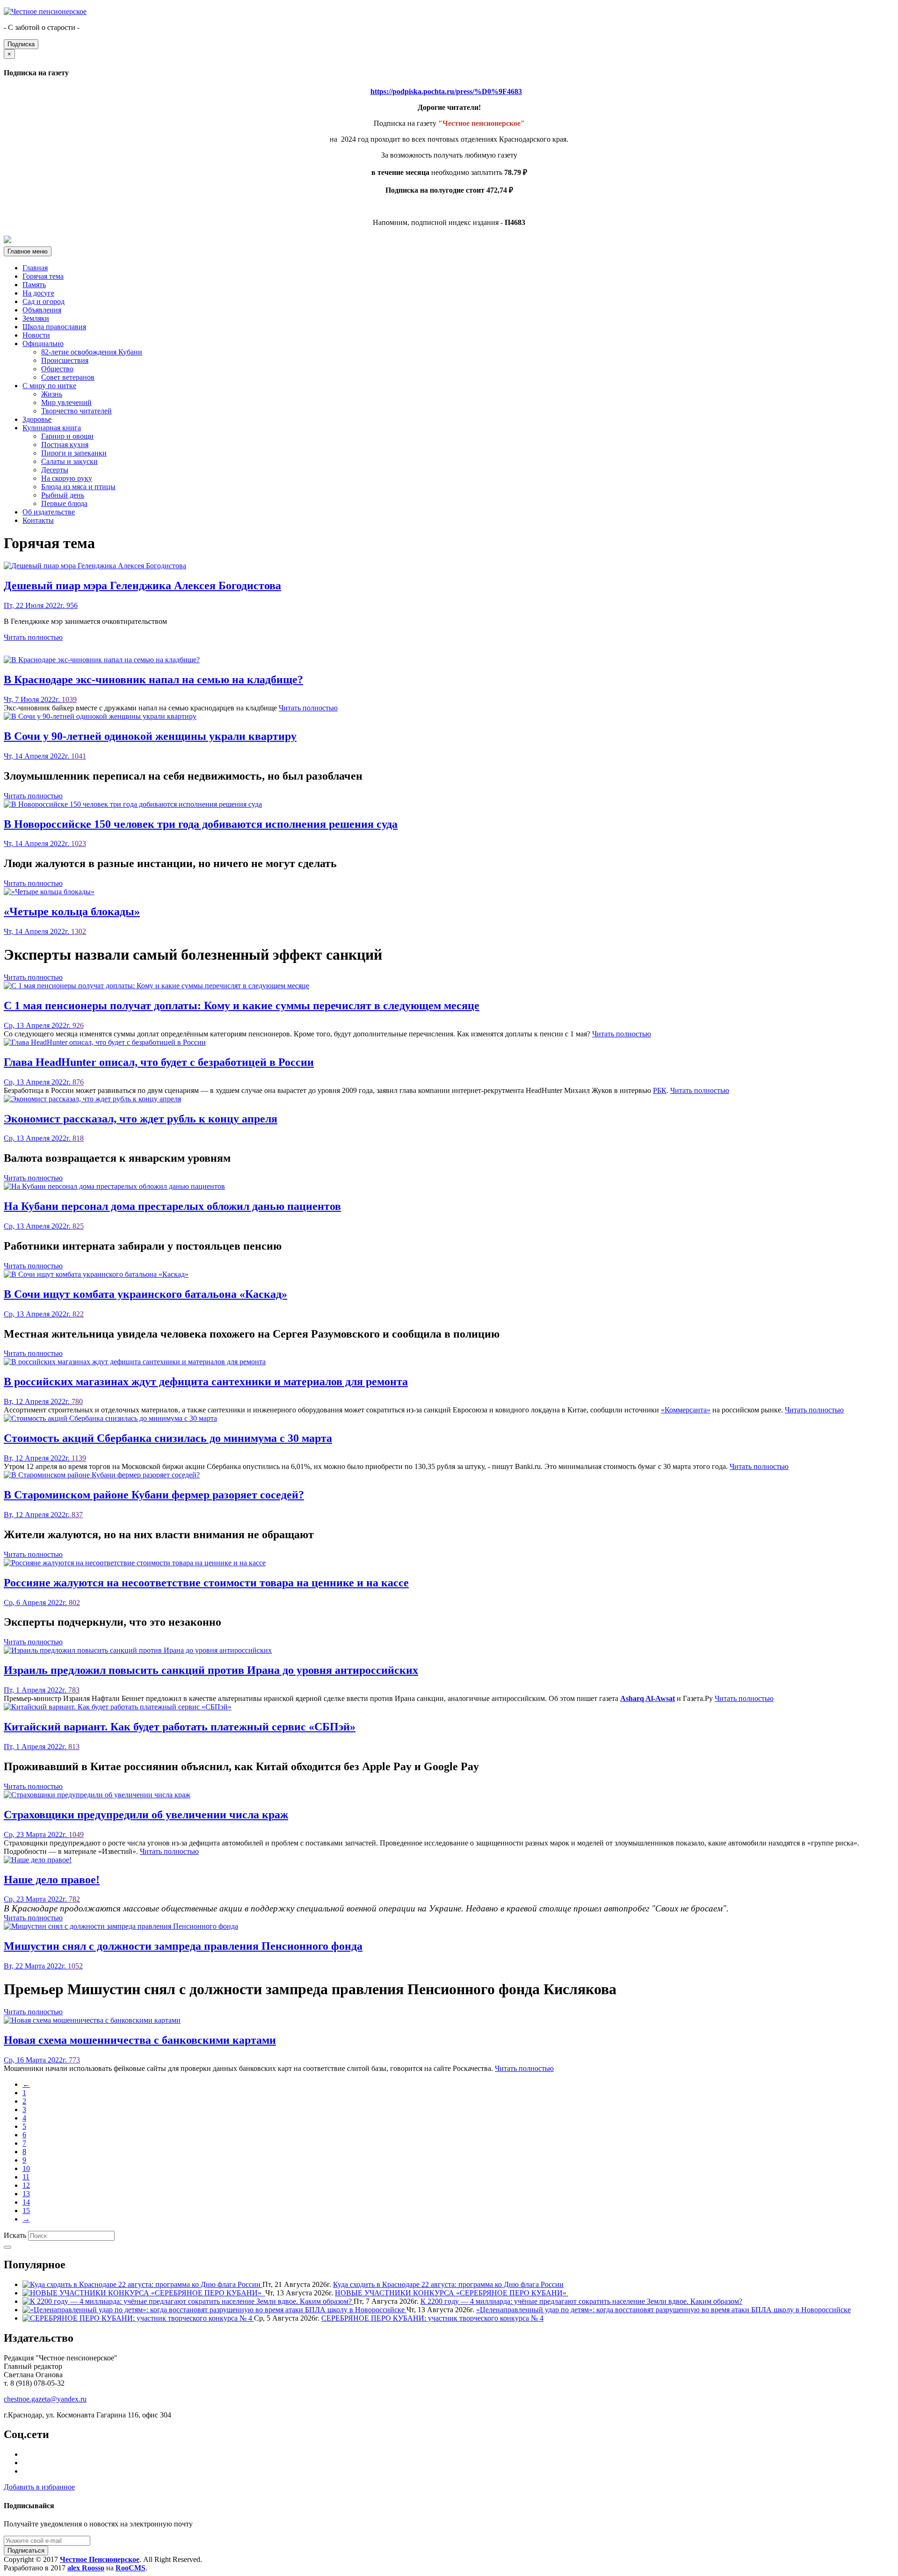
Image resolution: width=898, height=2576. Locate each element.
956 (72, 605)
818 (78, 1138)
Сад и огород (43, 301)
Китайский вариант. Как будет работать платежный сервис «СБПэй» (180, 1727)
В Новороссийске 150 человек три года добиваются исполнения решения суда (201, 824)
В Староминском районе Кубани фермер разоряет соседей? (154, 1495)
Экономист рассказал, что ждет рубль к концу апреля (141, 1119)
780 (77, 1401)
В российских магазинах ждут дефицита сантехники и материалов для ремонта (206, 1382)
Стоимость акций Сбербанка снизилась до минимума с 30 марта (168, 1438)
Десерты (55, 470)
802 (74, 1603)
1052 (75, 1966)
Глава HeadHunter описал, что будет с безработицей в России (159, 1062)
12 (26, 2185)
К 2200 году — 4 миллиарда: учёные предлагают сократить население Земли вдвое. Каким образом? (581, 2301)
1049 (76, 1834)
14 (26, 2202)
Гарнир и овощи (67, 436)
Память (34, 285)
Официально (43, 344)
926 (78, 1025)
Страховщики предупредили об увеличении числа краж (146, 1815)
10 (26, 2168)
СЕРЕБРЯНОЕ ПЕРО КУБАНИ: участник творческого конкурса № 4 (432, 2318)
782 (74, 1899)
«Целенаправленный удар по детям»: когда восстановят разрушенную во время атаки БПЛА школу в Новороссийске (663, 2310)
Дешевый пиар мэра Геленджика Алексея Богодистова (142, 586)
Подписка (21, 44)
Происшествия (65, 360)
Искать (15, 2235)
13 (26, 2194)
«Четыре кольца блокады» (72, 912)
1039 (69, 699)
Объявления (42, 310)
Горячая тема (43, 276)
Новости (36, 335)
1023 (79, 843)
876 (78, 1082)
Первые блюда (64, 503)
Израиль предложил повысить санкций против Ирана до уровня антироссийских (211, 1670)
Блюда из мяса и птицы (78, 487)
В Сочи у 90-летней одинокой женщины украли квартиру (150, 736)
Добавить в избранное (39, 2487)
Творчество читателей (76, 411)
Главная (35, 268)
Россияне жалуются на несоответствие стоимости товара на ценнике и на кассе (206, 1583)
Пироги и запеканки (74, 453)
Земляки (36, 318)
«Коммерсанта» (686, 1410)
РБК (660, 1090)
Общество (57, 369)
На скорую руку (67, 478)
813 (74, 1747)
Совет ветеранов (68, 377)
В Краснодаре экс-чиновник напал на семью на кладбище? (153, 680)
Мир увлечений (66, 402)
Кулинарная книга (52, 428)
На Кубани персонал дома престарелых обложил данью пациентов (172, 1206)
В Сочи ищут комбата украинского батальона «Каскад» (145, 1294)
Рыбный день (63, 495)
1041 (79, 756)
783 (74, 1690)
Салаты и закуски (69, 461)
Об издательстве (49, 512)
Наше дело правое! (52, 1880)
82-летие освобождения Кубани (92, 352)
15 (26, 2211)
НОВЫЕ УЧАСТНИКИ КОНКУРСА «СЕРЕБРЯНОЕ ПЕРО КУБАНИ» (452, 2293)
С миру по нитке (49, 386)
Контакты (38, 520)
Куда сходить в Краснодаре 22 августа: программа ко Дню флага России (448, 2284)
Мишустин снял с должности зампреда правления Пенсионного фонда (183, 1946)
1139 (79, 1458)
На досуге (38, 293)
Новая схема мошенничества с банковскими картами (140, 2040)
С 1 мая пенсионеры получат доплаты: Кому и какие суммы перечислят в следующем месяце (242, 1006)
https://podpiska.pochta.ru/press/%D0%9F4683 (446, 91)
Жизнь (52, 394)
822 (78, 1314)
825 (78, 1226)
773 (74, 2060)
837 (77, 1515)
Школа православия (54, 327)
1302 (79, 931)
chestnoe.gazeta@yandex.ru (45, 2399)
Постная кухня (65, 445)
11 (26, 2177)
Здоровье (37, 419)
